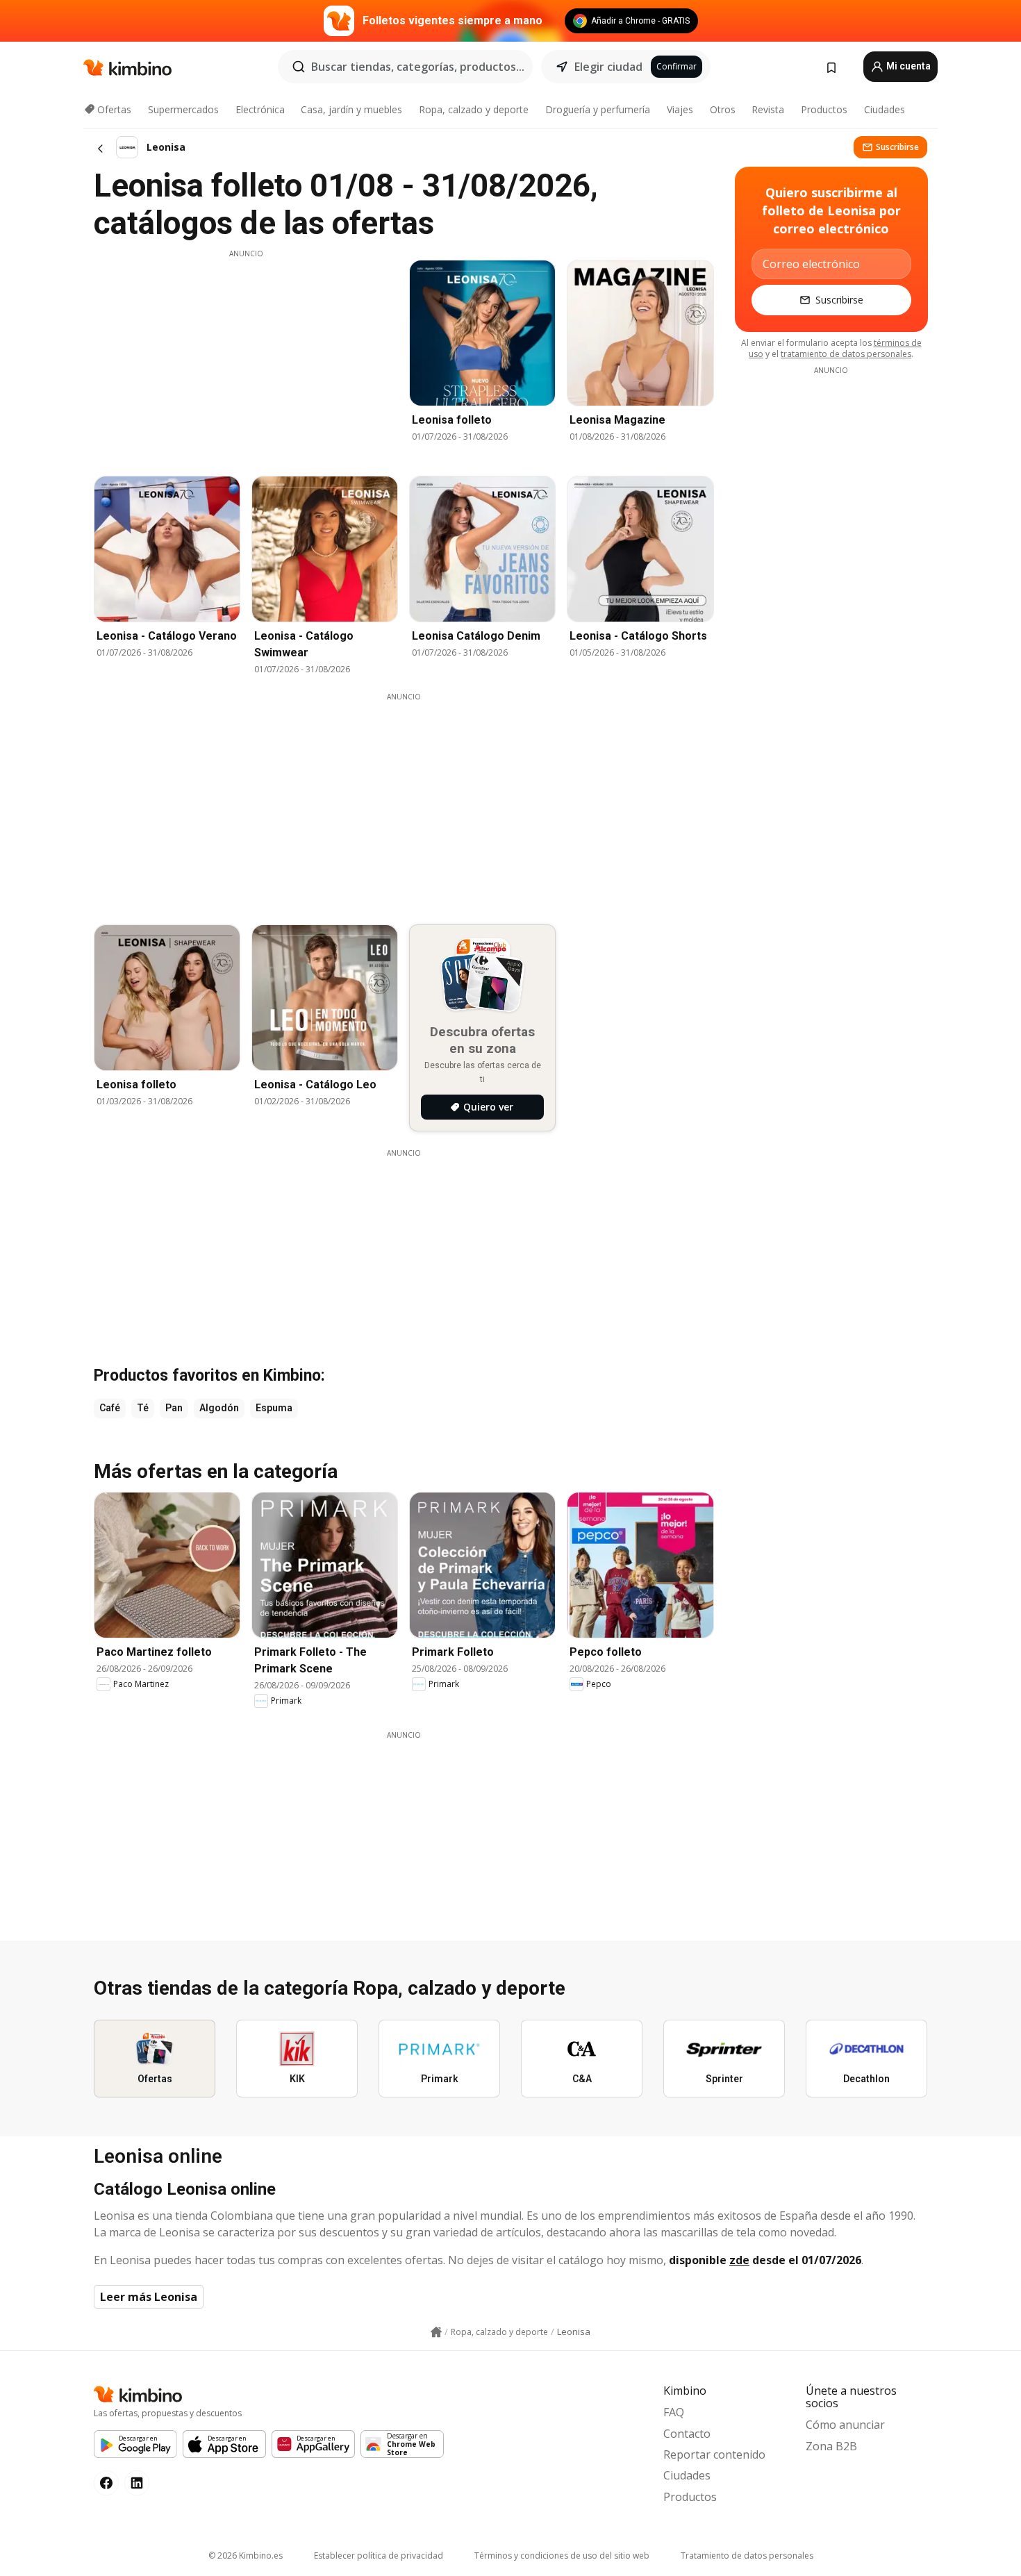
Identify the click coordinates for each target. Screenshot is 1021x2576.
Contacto (687, 2434)
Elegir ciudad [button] (608, 67)
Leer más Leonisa (149, 2297)
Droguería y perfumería (598, 109)
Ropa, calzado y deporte (474, 109)
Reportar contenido (714, 2454)
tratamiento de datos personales (846, 354)
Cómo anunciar (845, 2425)
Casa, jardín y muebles (351, 109)
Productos (824, 109)
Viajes (680, 109)
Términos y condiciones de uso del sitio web (562, 2556)
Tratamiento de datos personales (747, 2556)
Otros (723, 109)
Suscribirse (897, 147)
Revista (768, 109)
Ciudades (885, 109)
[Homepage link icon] (436, 2332)
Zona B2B (831, 2446)
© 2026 (246, 2556)
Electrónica (260, 109)
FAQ (674, 2412)
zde (739, 2260)
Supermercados (183, 109)
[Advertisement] (246, 356)
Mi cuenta (907, 66)
